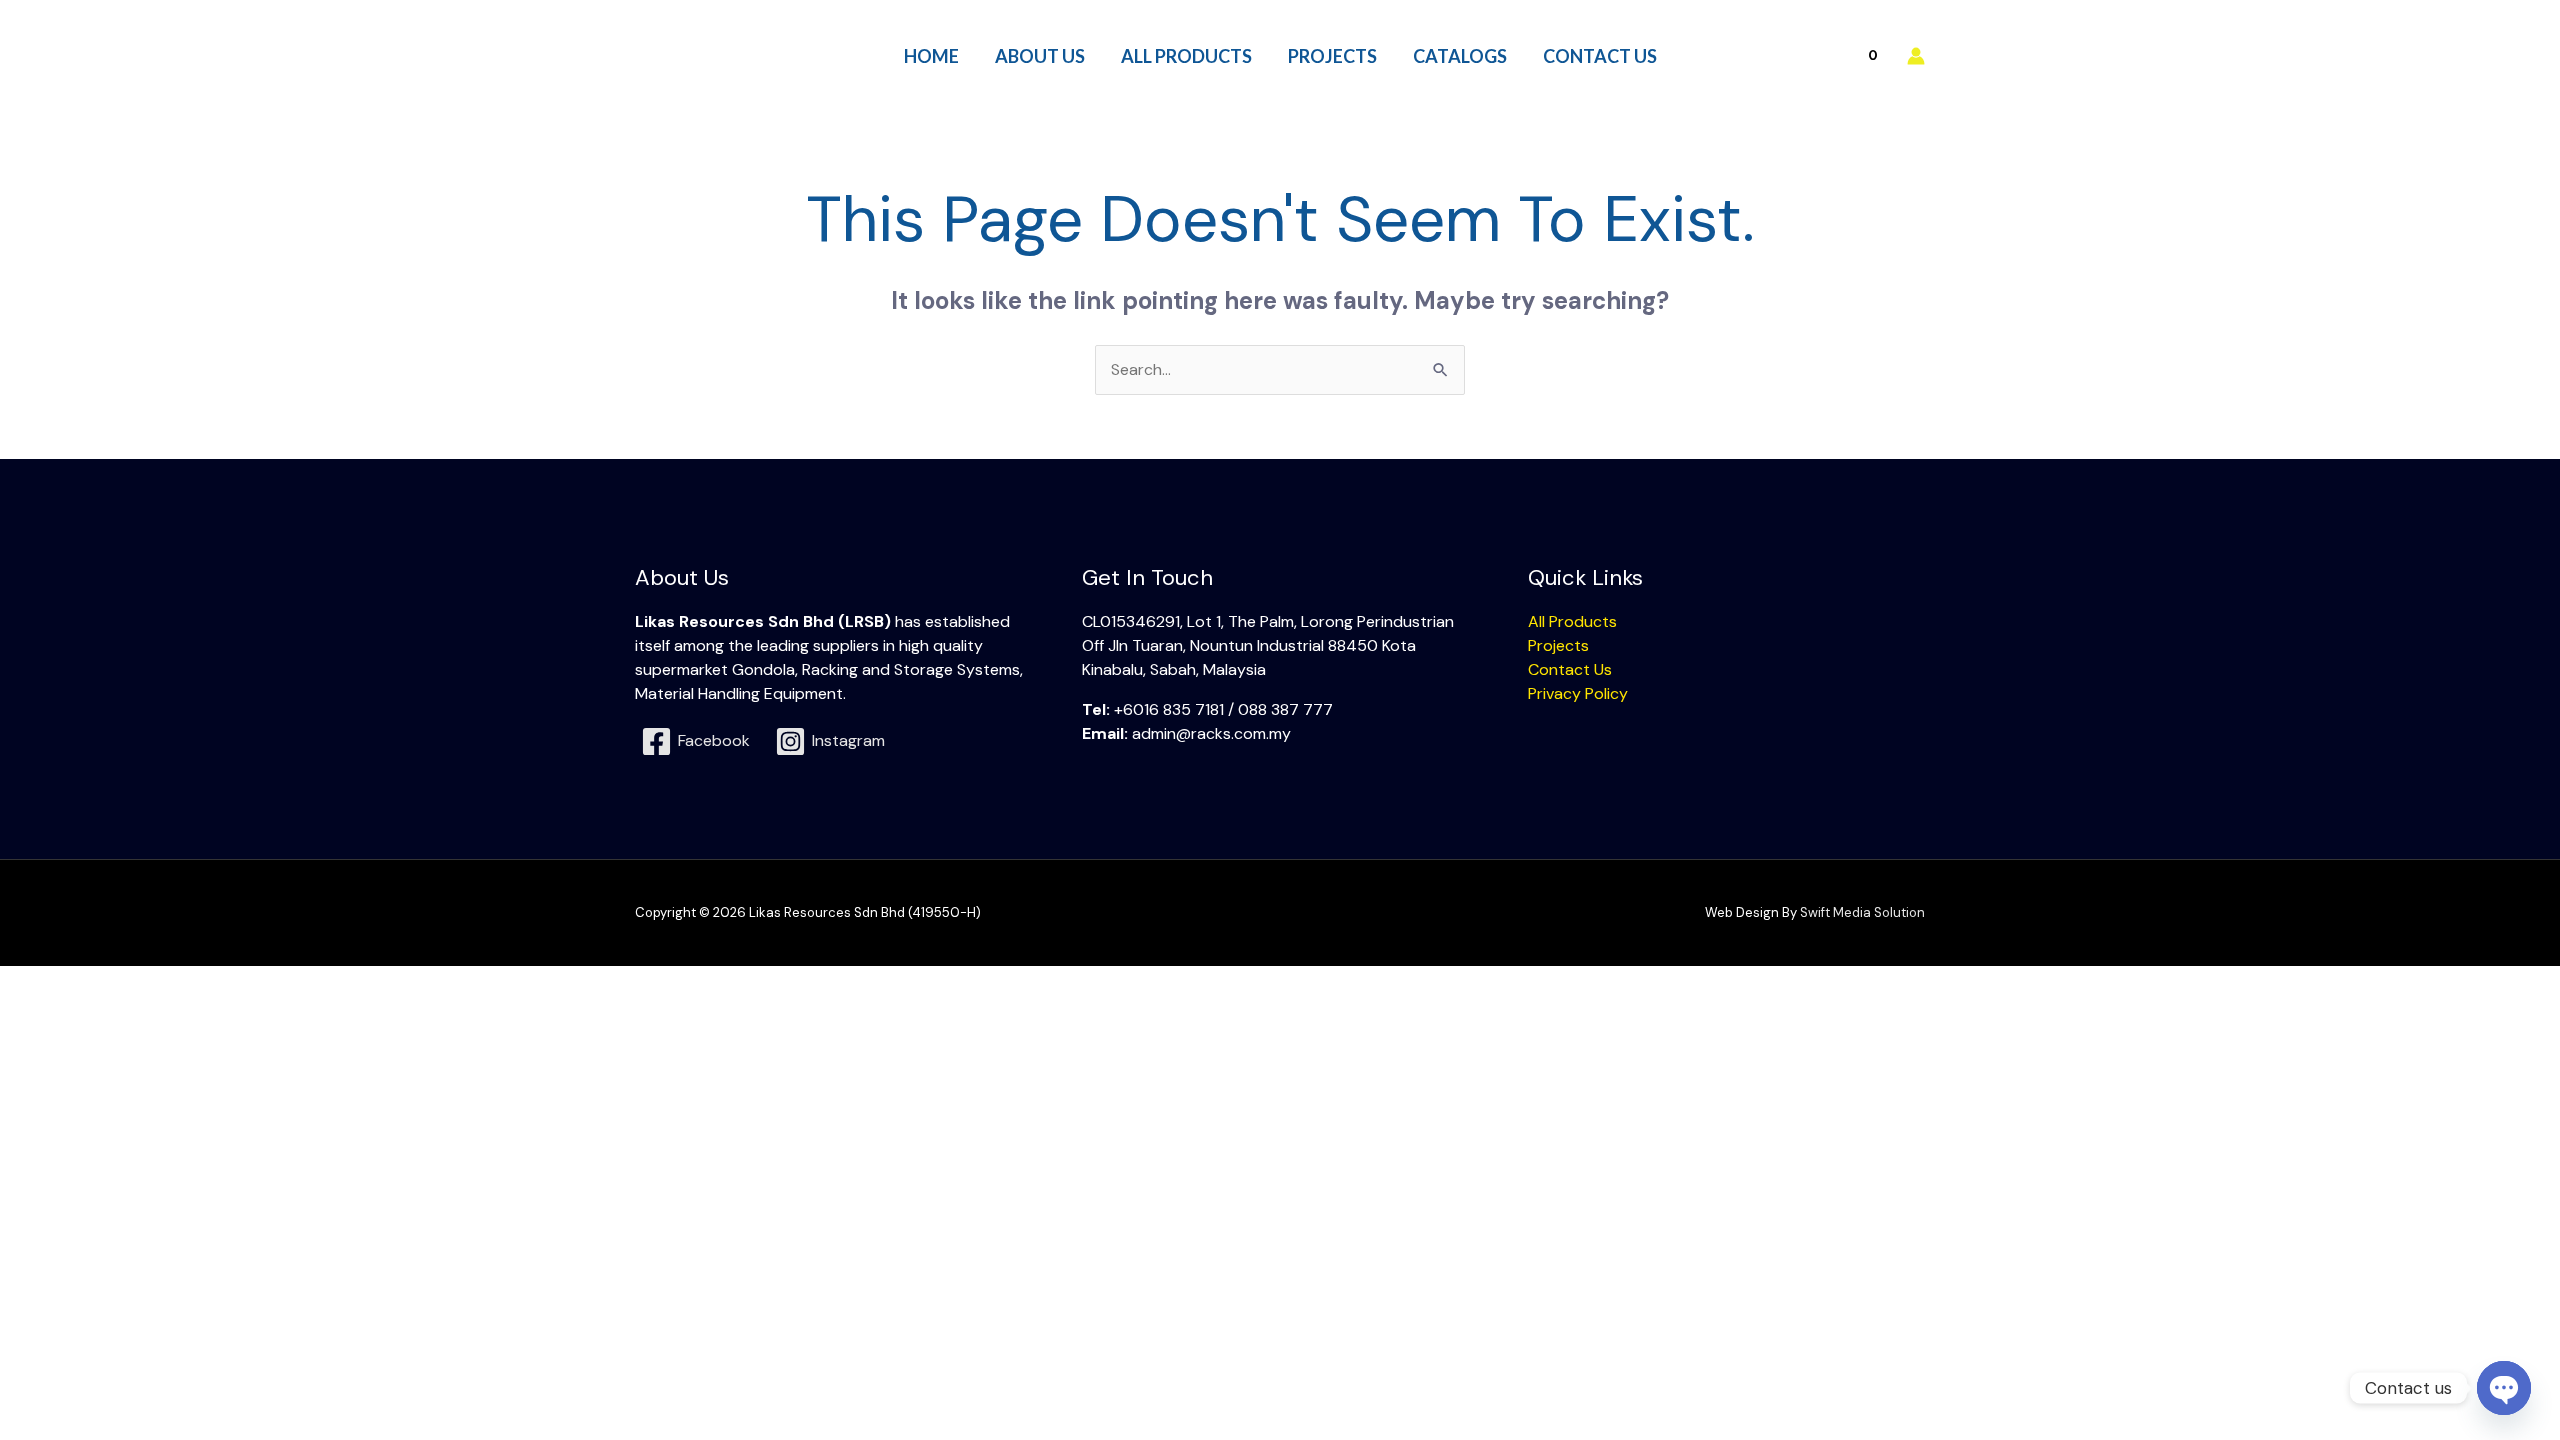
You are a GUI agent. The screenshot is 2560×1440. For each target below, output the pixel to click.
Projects (1558, 645)
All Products (1572, 621)
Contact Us (1570, 669)
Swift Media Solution (1862, 912)
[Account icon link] (1916, 56)
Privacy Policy (1578, 693)
